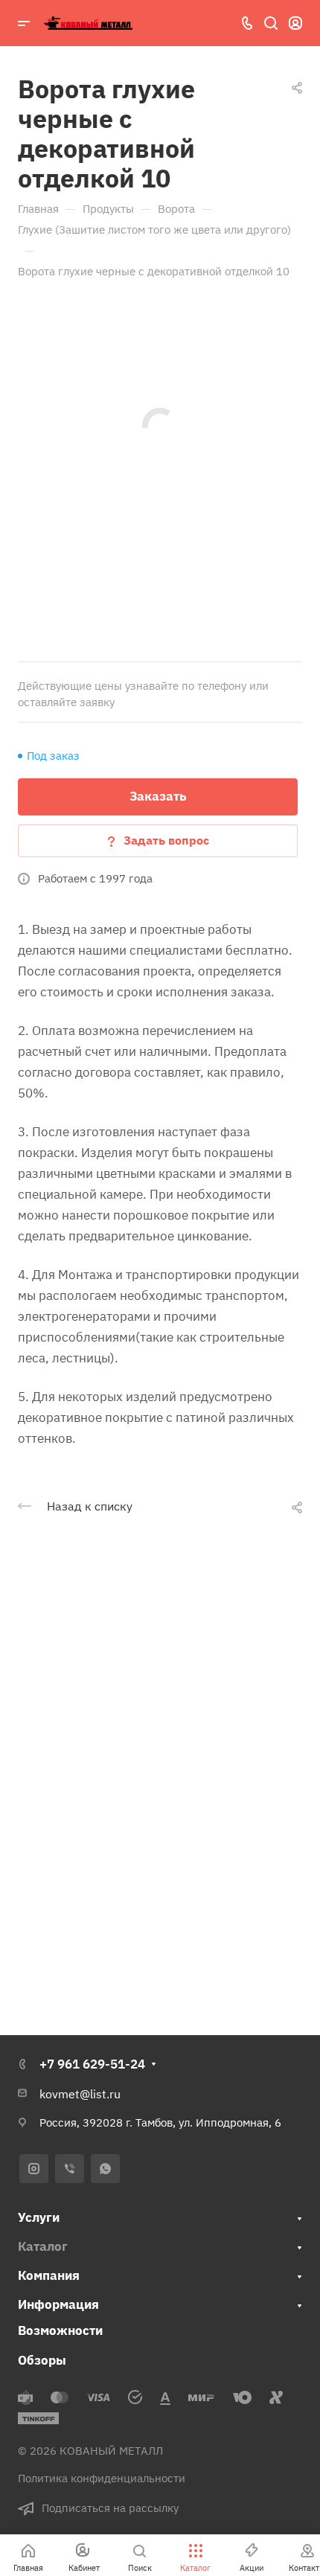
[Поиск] (271, 23)
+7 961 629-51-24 (92, 2064)
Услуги (39, 2217)
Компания (49, 2275)
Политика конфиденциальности (102, 2478)
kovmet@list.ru (80, 2094)
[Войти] (295, 23)
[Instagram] (34, 2169)
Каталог (43, 2246)
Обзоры (42, 2360)
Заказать (158, 796)
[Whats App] (105, 2169)
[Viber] (70, 2169)
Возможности (60, 2330)
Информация (58, 2304)
